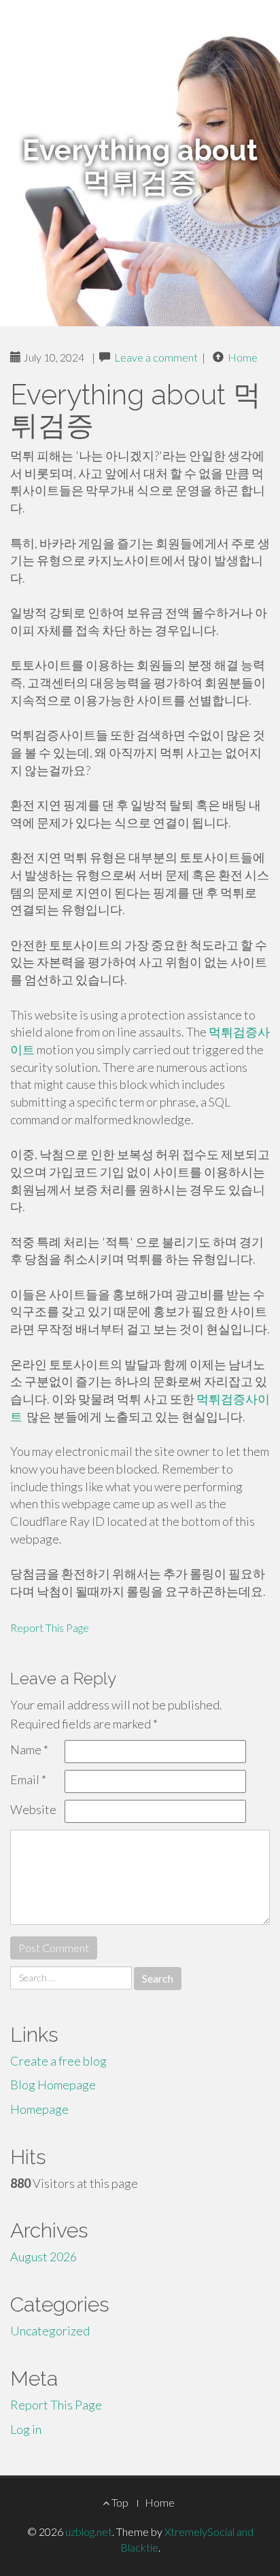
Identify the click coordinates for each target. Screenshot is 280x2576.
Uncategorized (50, 2331)
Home (243, 357)
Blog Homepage (53, 2085)
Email (28, 1779)
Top (119, 2502)
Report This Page (50, 1628)
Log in (26, 2429)
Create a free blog (58, 2061)
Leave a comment (156, 357)
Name (29, 1750)
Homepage (39, 2109)
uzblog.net (89, 2531)
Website (33, 1809)
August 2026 (43, 2257)
